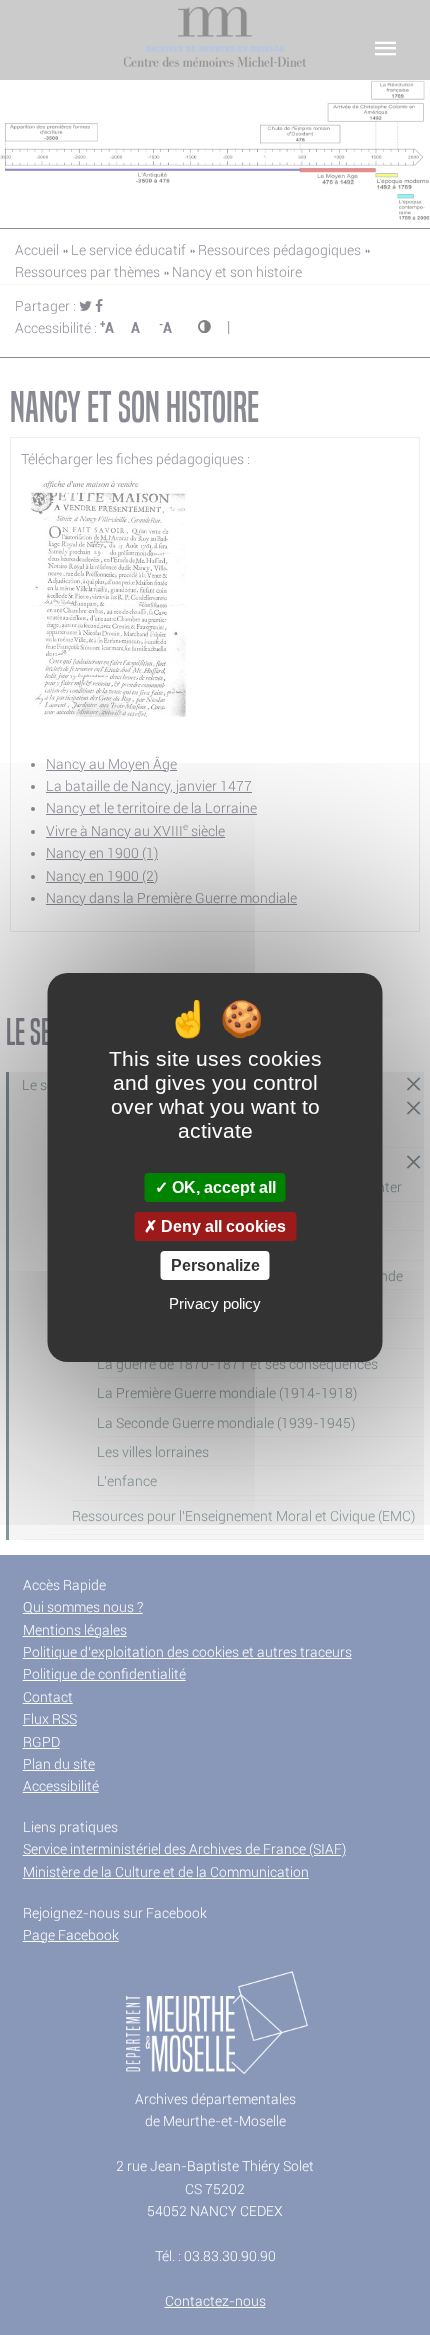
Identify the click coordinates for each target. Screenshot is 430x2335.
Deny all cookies (221, 1226)
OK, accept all (222, 1187)
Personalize (215, 1265)
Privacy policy (215, 1303)
